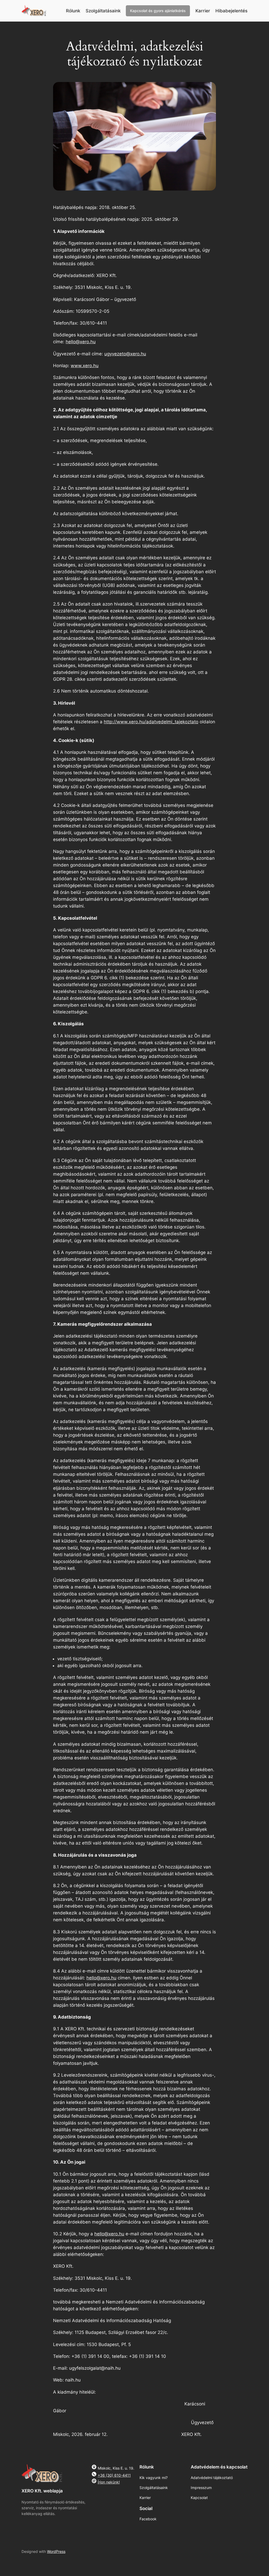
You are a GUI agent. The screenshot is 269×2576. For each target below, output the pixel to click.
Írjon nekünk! (109, 2482)
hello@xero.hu (81, 342)
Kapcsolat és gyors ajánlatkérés (158, 11)
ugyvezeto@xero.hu (125, 354)
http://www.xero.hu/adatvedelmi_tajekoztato (151, 722)
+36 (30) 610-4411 (114, 2475)
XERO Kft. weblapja (42, 2491)
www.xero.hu (85, 366)
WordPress (56, 2551)
